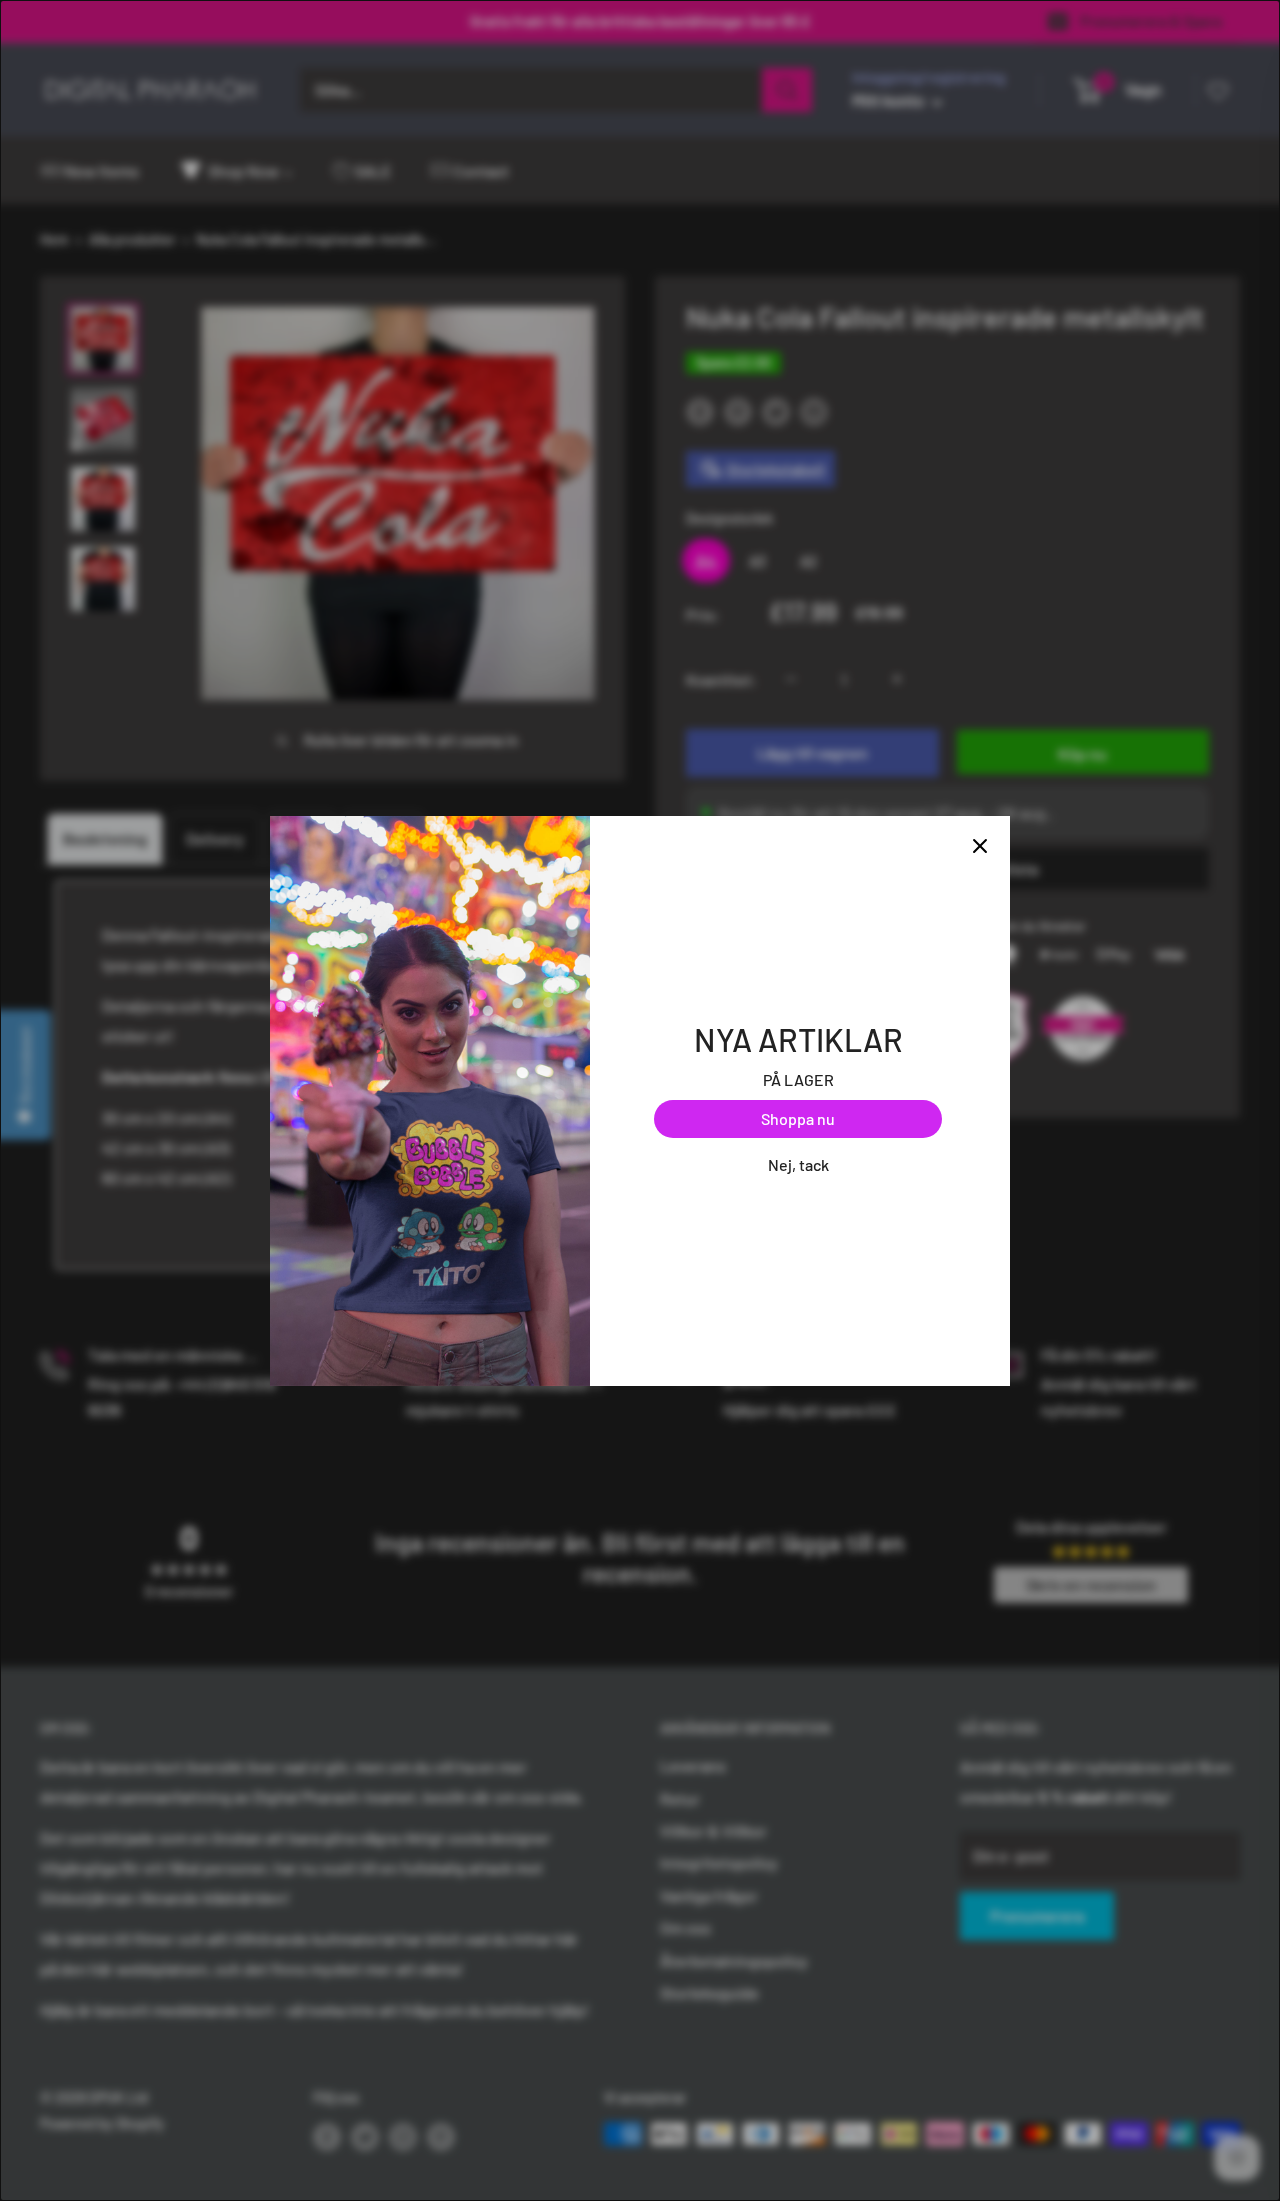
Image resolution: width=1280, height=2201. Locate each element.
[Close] (980, 846)
